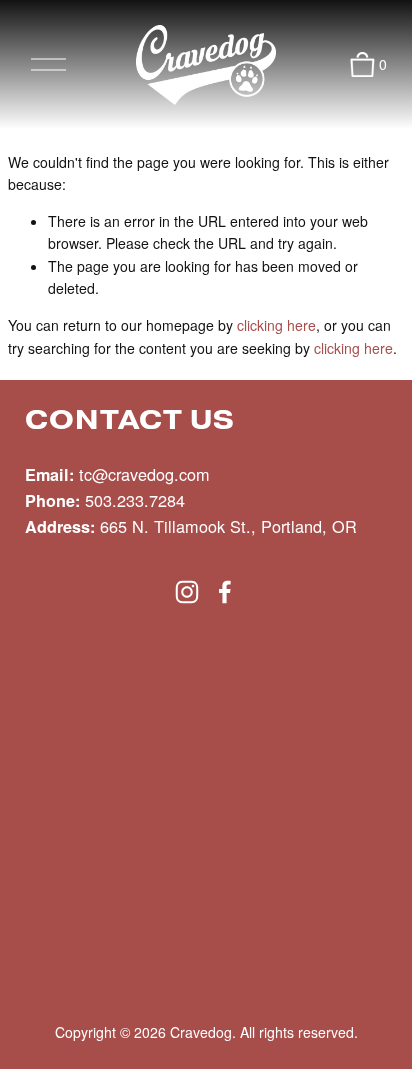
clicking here (276, 325)
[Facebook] (225, 592)
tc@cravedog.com (144, 474)
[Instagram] (187, 592)
